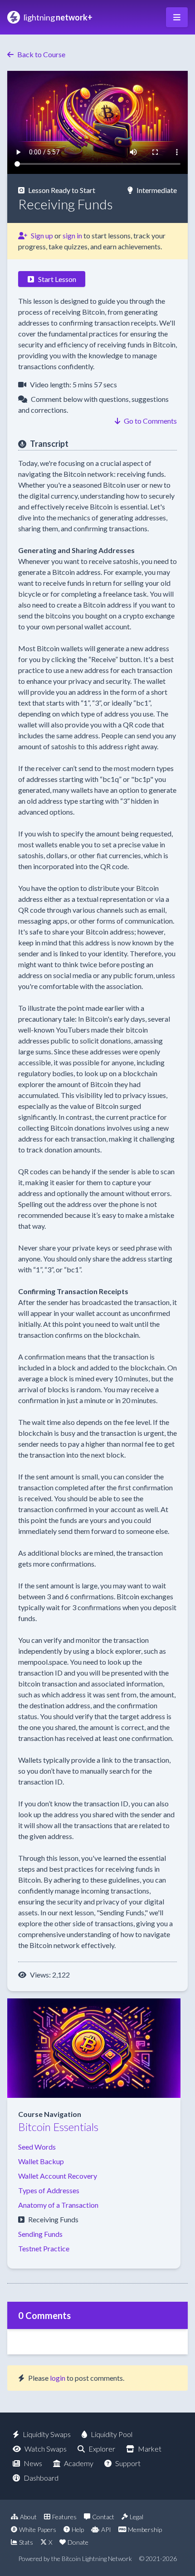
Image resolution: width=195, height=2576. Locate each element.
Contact (103, 2517)
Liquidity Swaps (47, 2434)
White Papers (38, 2529)
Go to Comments (150, 421)
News (33, 2463)
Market (150, 2449)
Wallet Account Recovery (58, 2176)
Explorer (102, 2449)
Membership (145, 2529)
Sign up (42, 235)
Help (78, 2529)
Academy (79, 2463)
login (58, 2378)
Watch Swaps (46, 2449)
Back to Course (41, 54)
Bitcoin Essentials (58, 2127)
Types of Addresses (49, 2190)
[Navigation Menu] (177, 17)
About (28, 2517)
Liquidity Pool (112, 2434)
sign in (72, 235)
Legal (136, 2517)
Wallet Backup (41, 2161)
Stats (26, 2542)
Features (64, 2517)
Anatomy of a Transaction (58, 2205)
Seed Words (37, 2147)
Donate (78, 2542)
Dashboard (41, 2478)
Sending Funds (40, 2234)
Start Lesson (57, 279)
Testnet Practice (44, 2248)
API (106, 2529)
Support (128, 2463)
